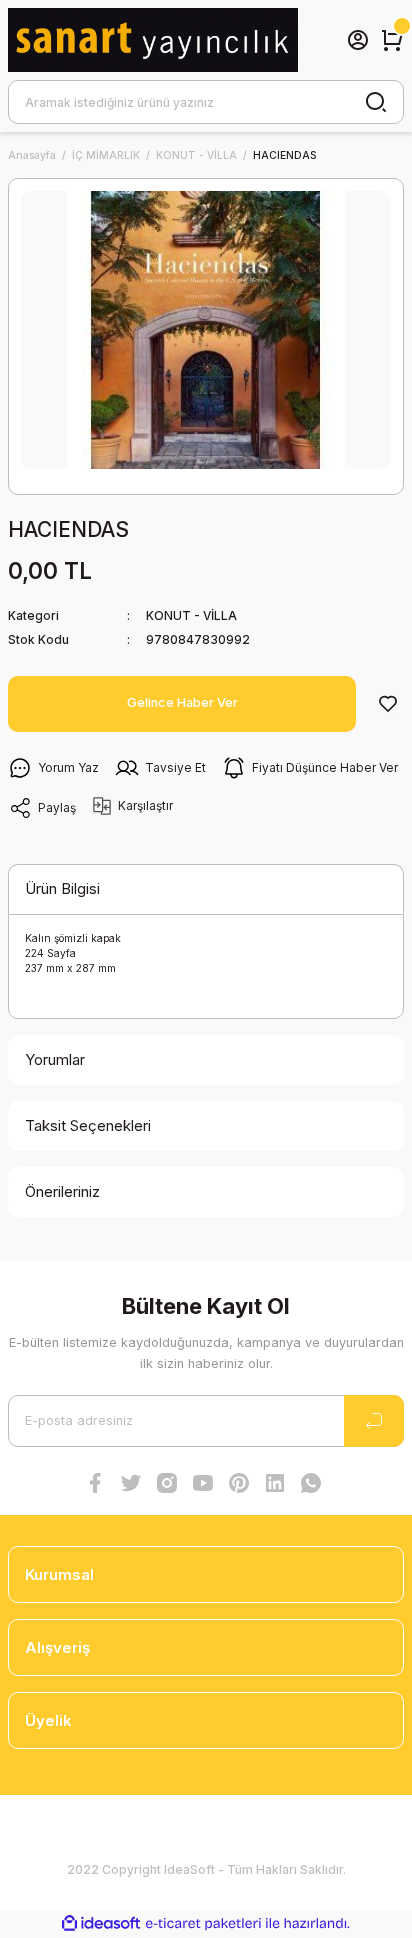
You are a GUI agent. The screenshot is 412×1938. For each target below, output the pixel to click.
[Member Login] (358, 40)
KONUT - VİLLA (191, 615)
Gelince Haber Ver (182, 702)
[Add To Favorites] (388, 704)
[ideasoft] (101, 1924)
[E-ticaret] (203, 1923)
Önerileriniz (62, 1191)
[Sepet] (392, 40)
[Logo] (153, 40)
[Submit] (374, 1421)
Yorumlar (55, 1059)
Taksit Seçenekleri (88, 1125)
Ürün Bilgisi (62, 888)
